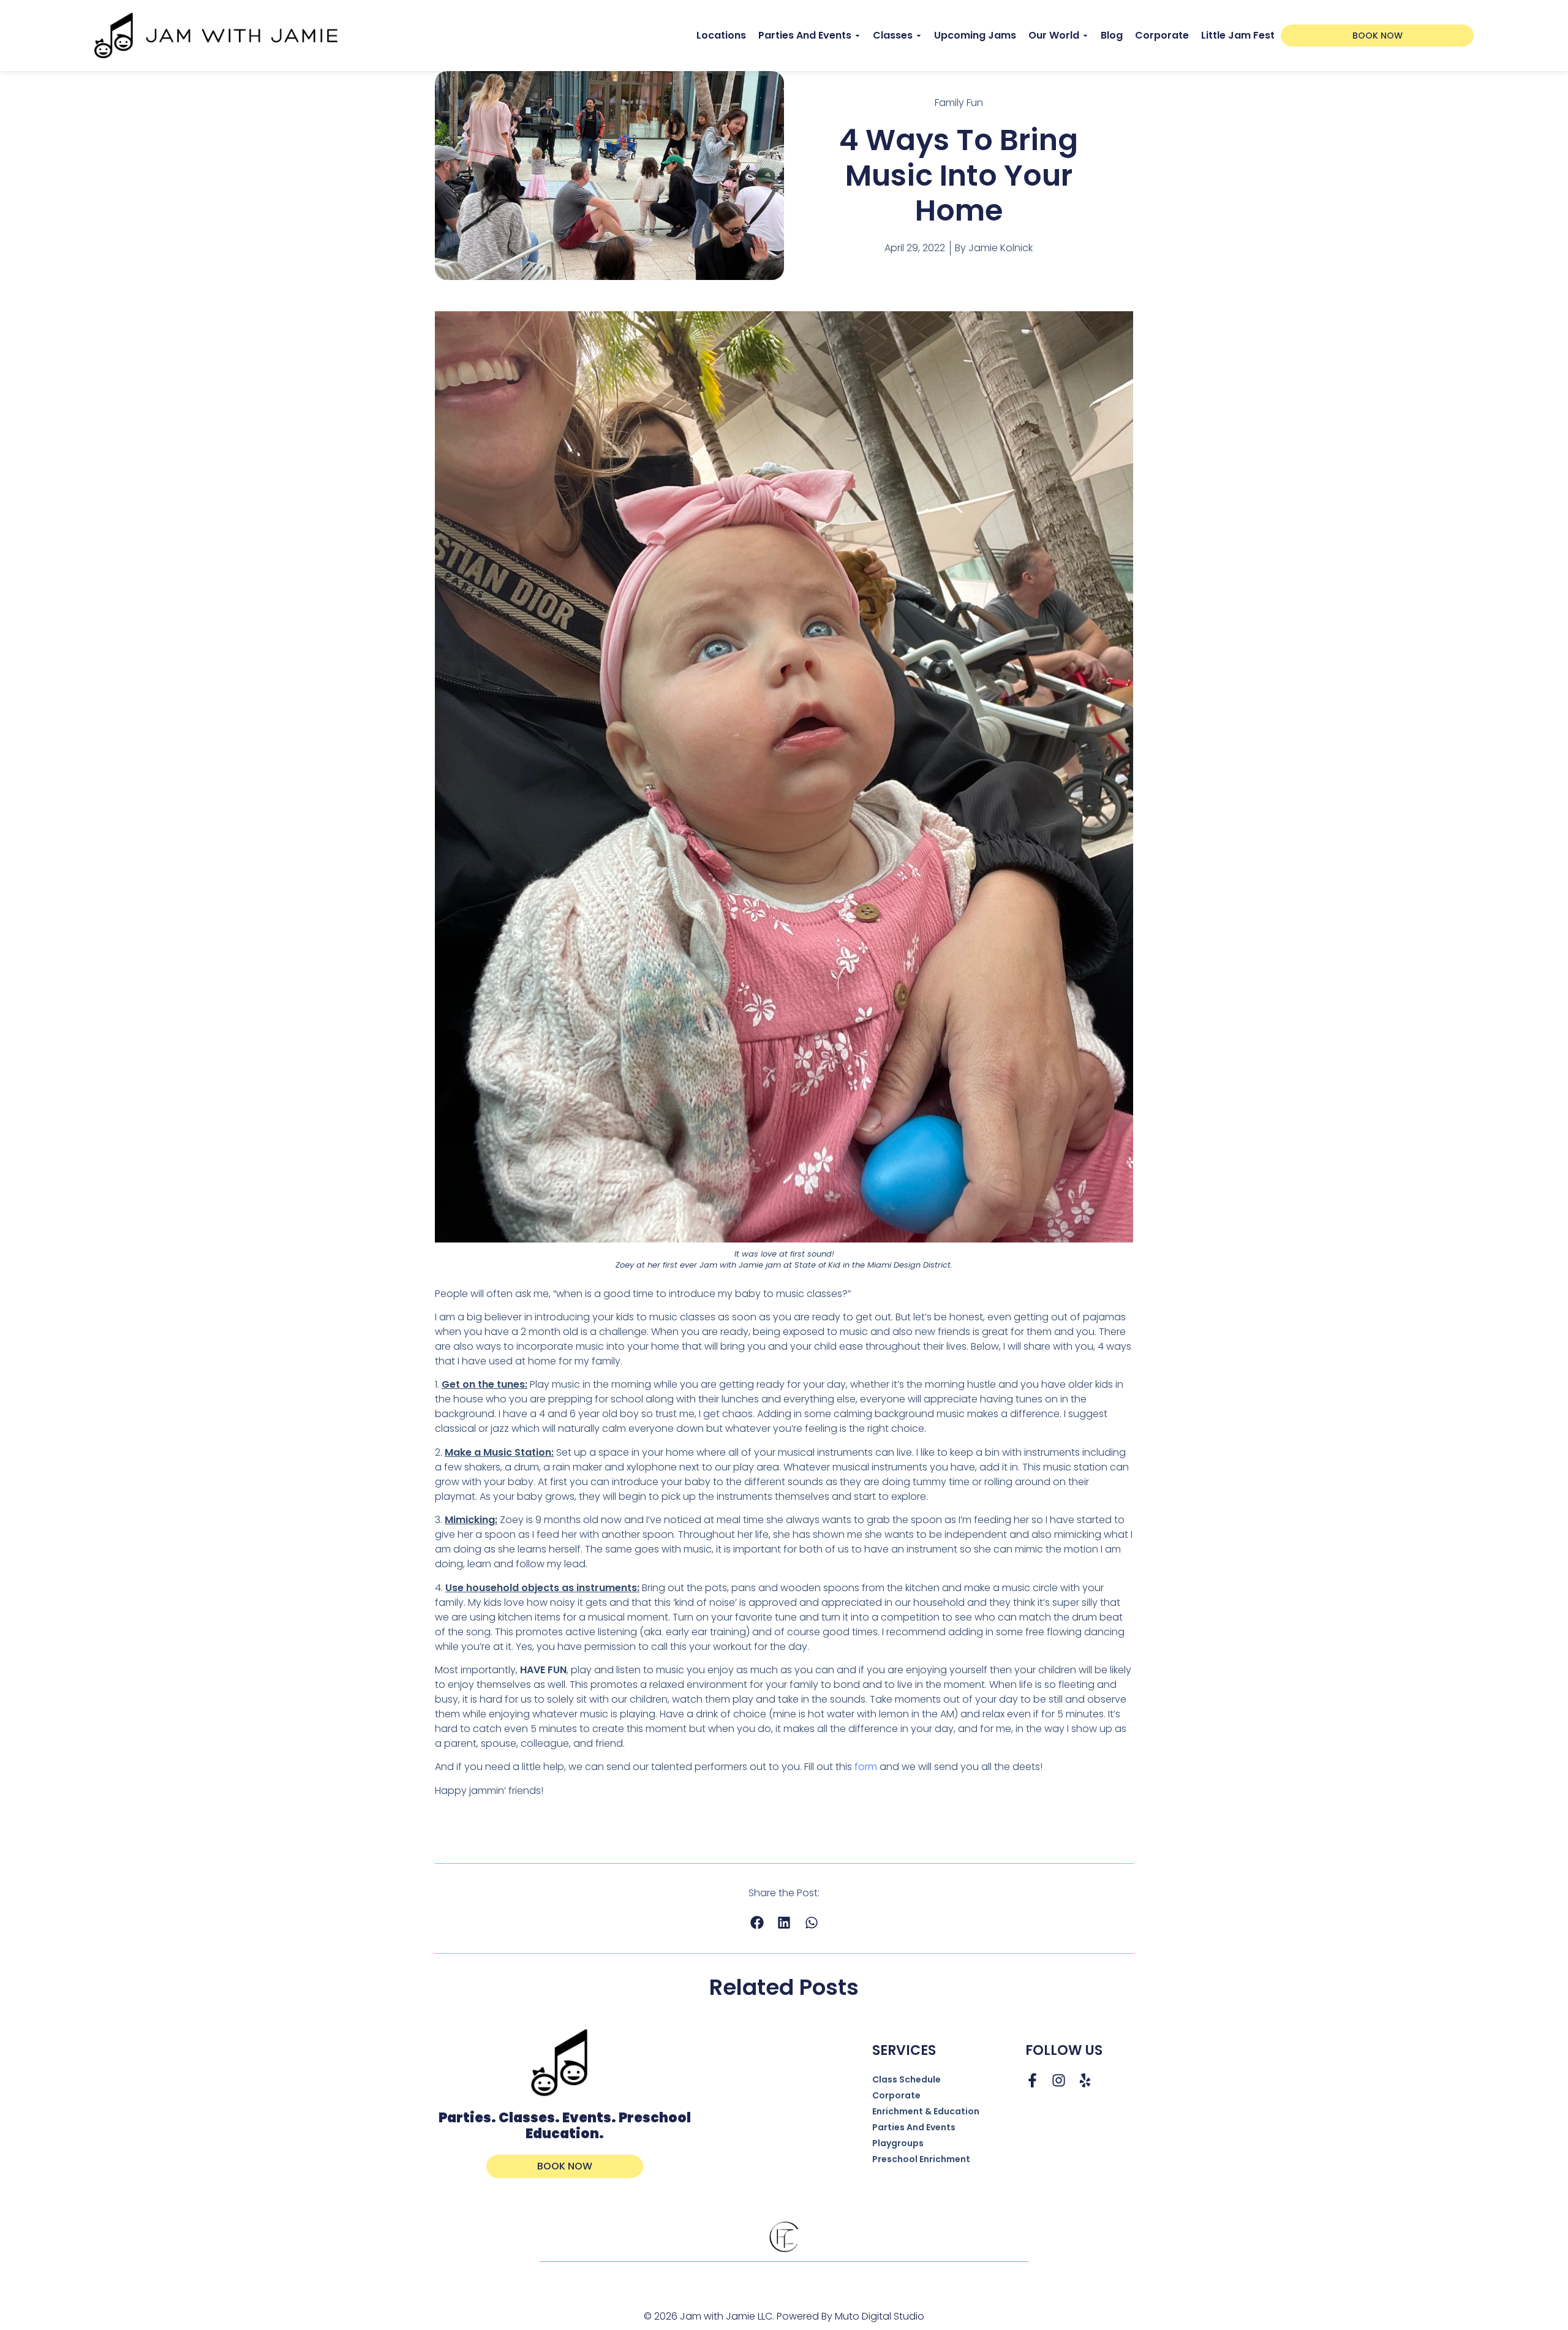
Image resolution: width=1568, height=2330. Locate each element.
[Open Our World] (1085, 36)
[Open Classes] (919, 36)
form (866, 1767)
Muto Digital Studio (880, 2316)
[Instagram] (1059, 2080)
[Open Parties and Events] (858, 36)
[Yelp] (1085, 2080)
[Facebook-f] (1032, 2080)
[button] (757, 1922)
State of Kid (817, 1265)
